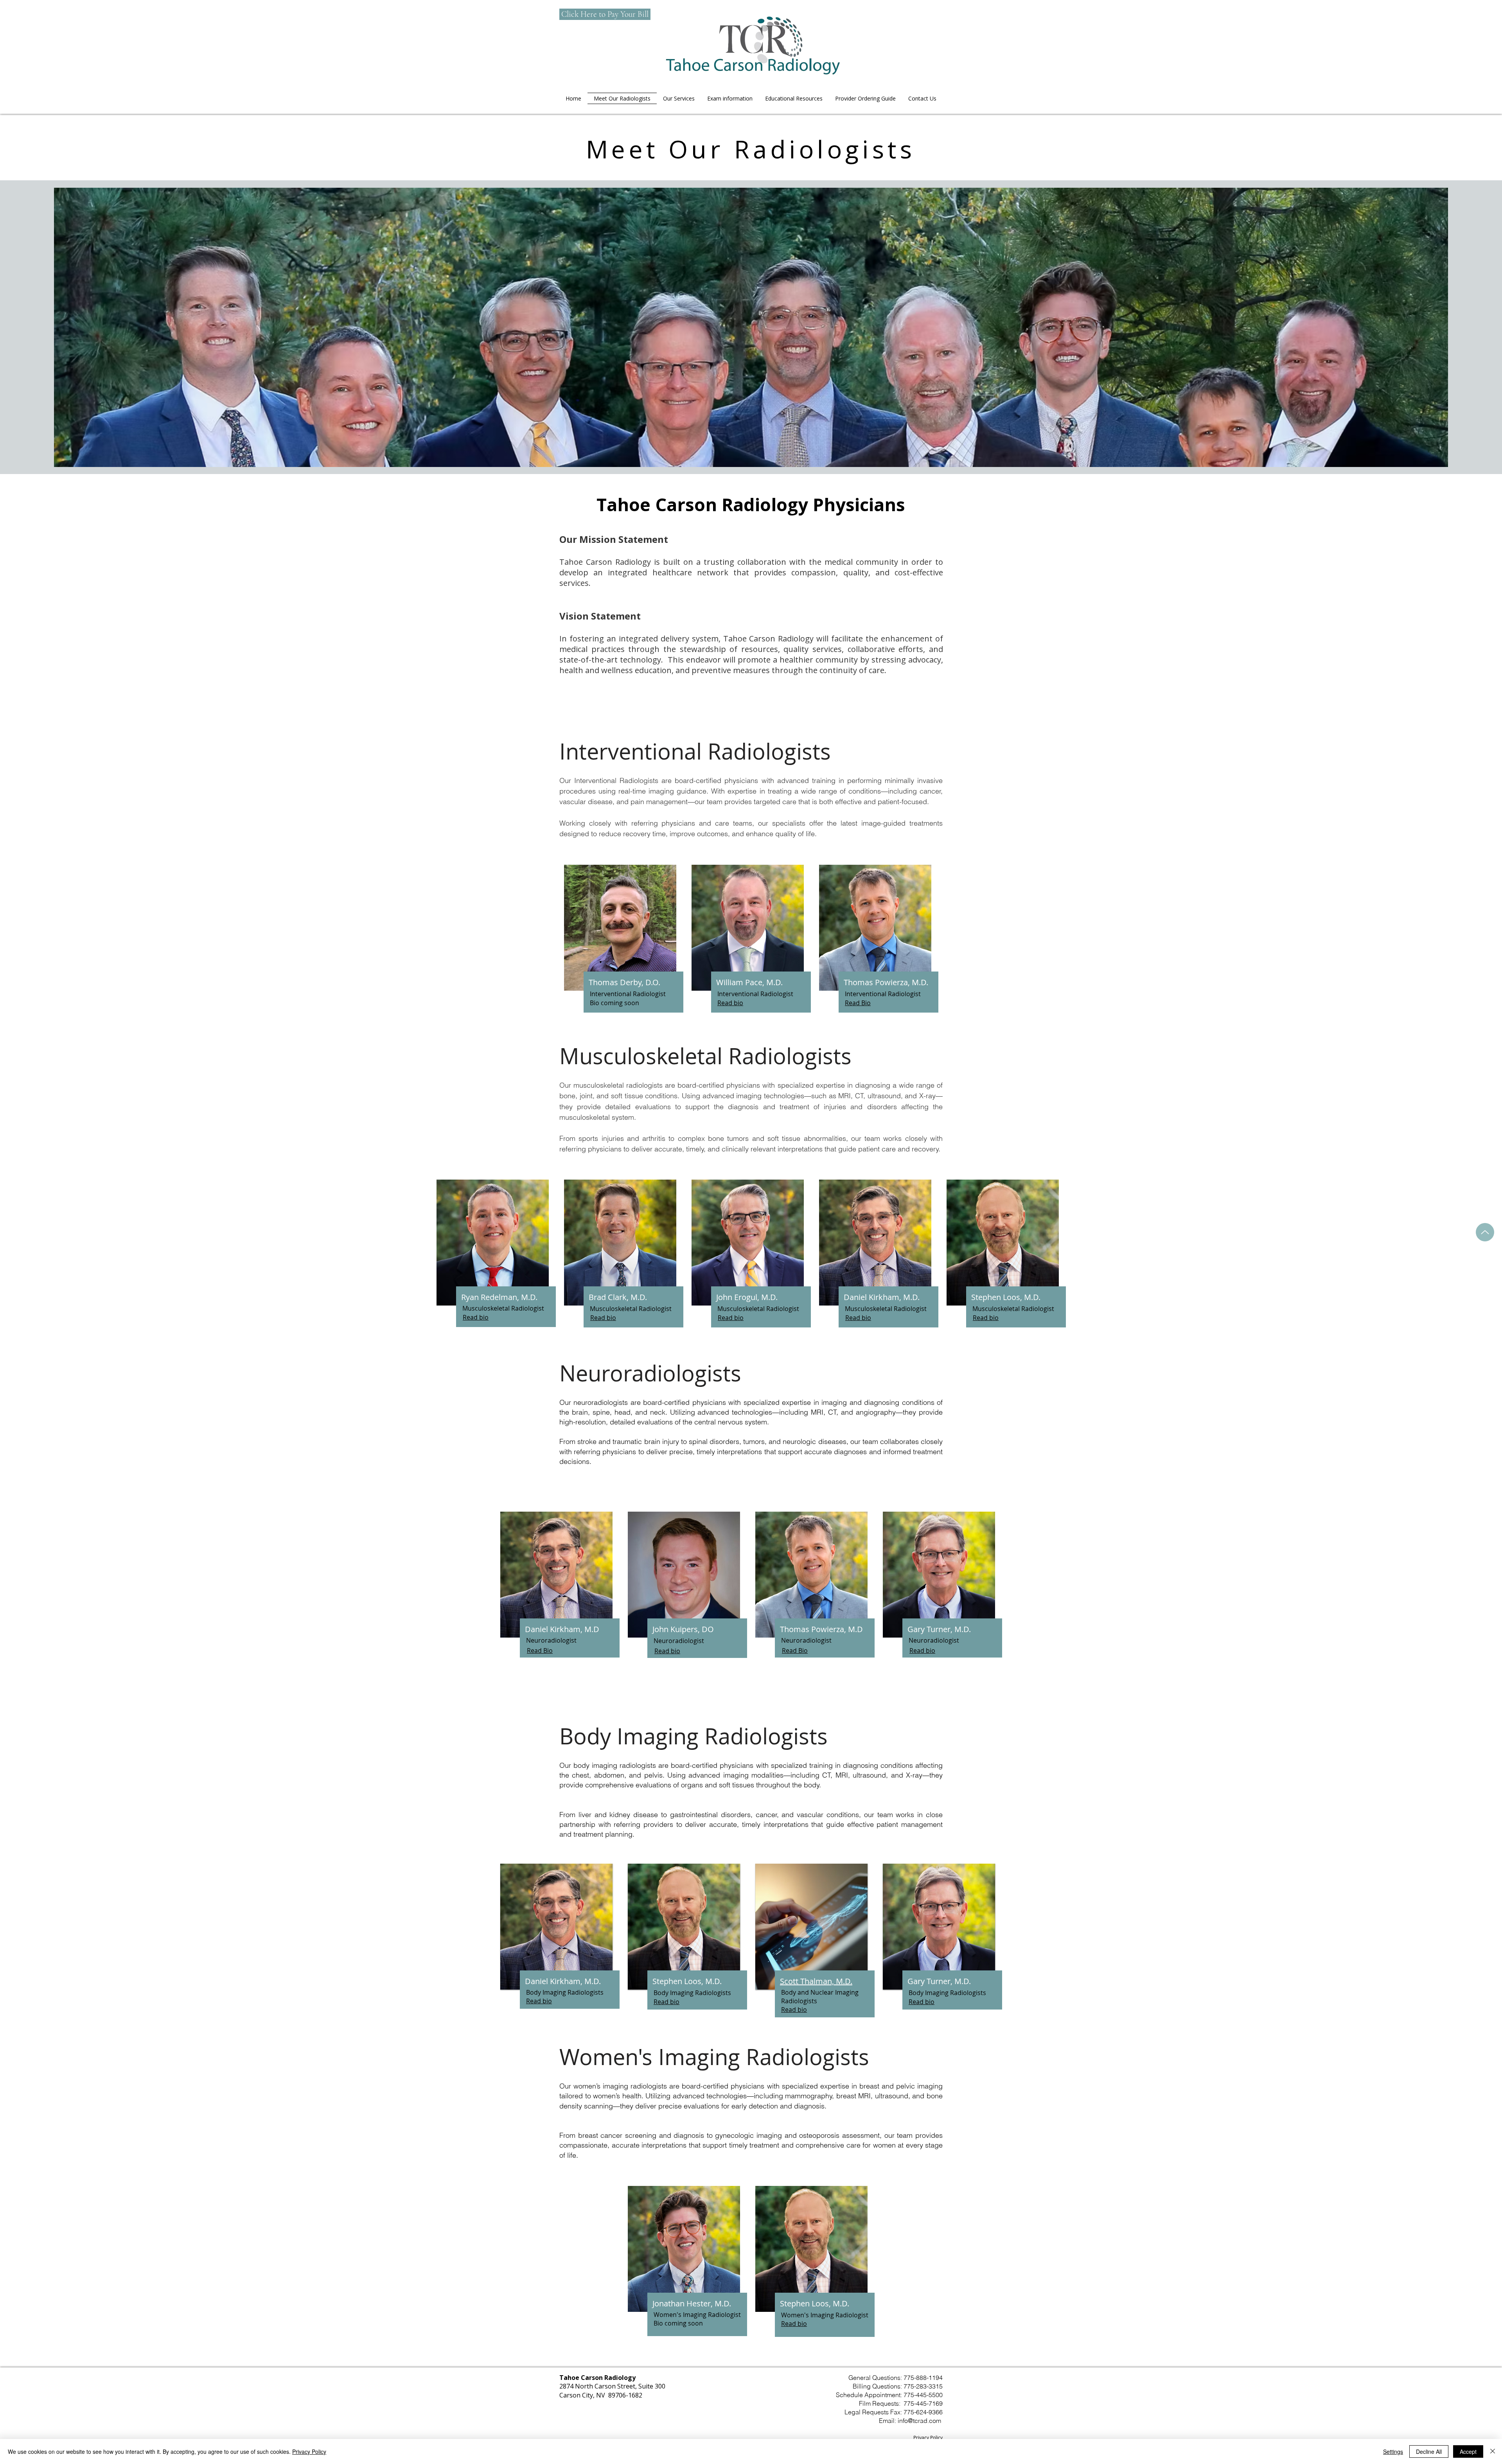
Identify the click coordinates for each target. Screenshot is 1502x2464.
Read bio (667, 1651)
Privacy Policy (928, 2437)
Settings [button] (1393, 2451)
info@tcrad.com (919, 2421)
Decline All (1429, 2451)
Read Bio (540, 1650)
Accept (1468, 2451)
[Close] (1493, 2451)
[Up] (1485, 1232)
